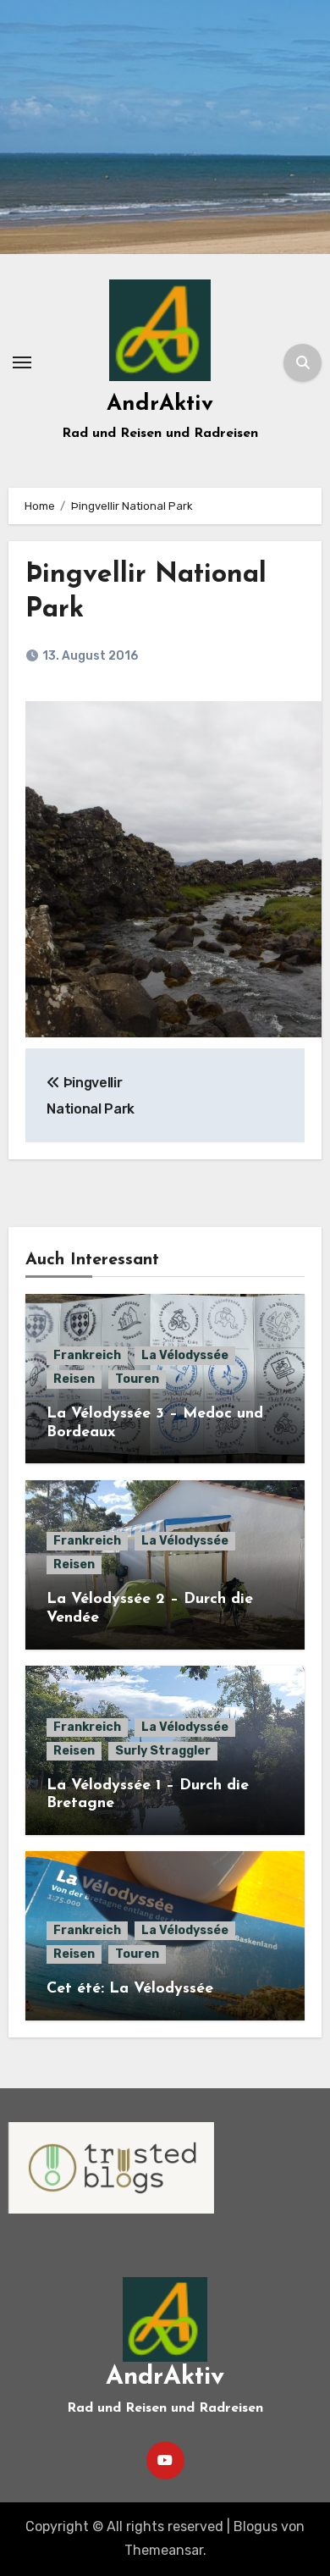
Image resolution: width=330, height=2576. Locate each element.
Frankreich (87, 1355)
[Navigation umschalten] (22, 362)
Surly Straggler (163, 1751)
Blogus (256, 2526)
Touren (137, 1379)
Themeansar (164, 2550)
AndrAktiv (160, 404)
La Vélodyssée (185, 1355)
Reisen (74, 1379)
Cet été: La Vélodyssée (130, 1989)
